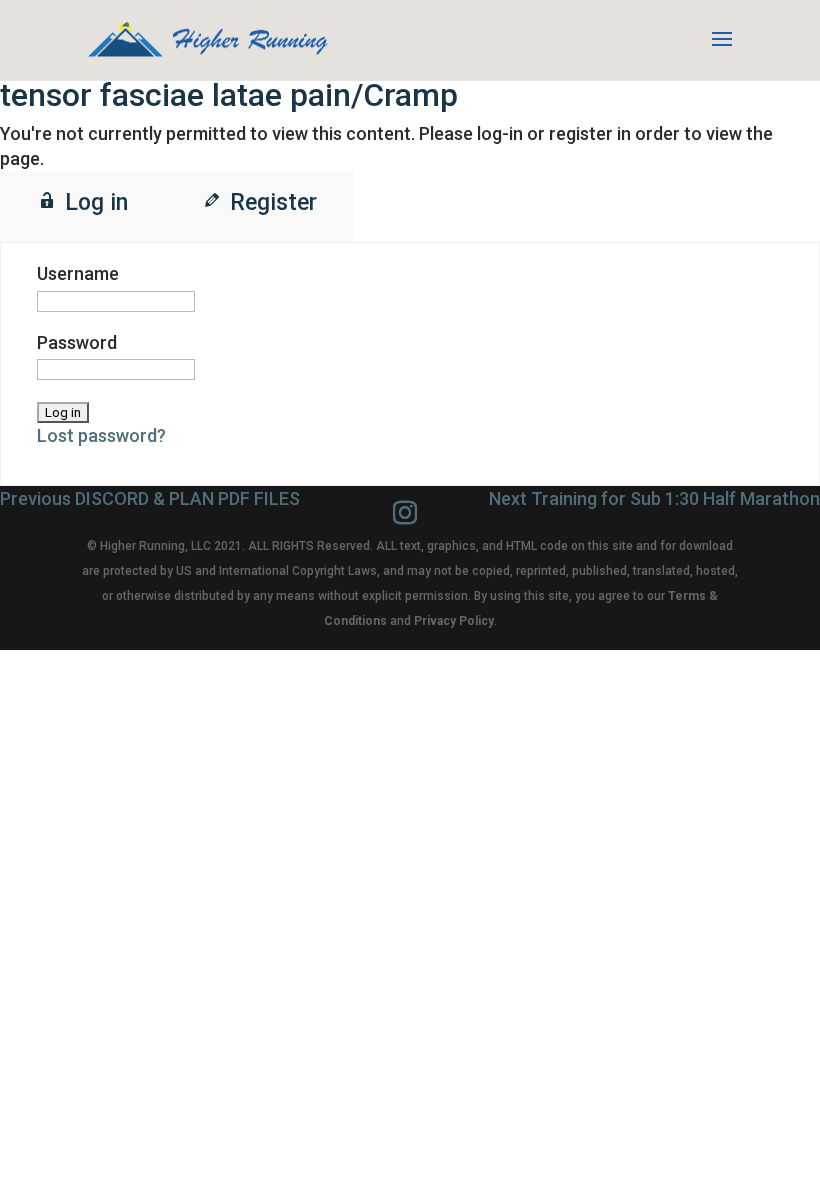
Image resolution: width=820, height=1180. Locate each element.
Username (78, 273)
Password (77, 342)
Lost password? (101, 435)
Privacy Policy (454, 621)
